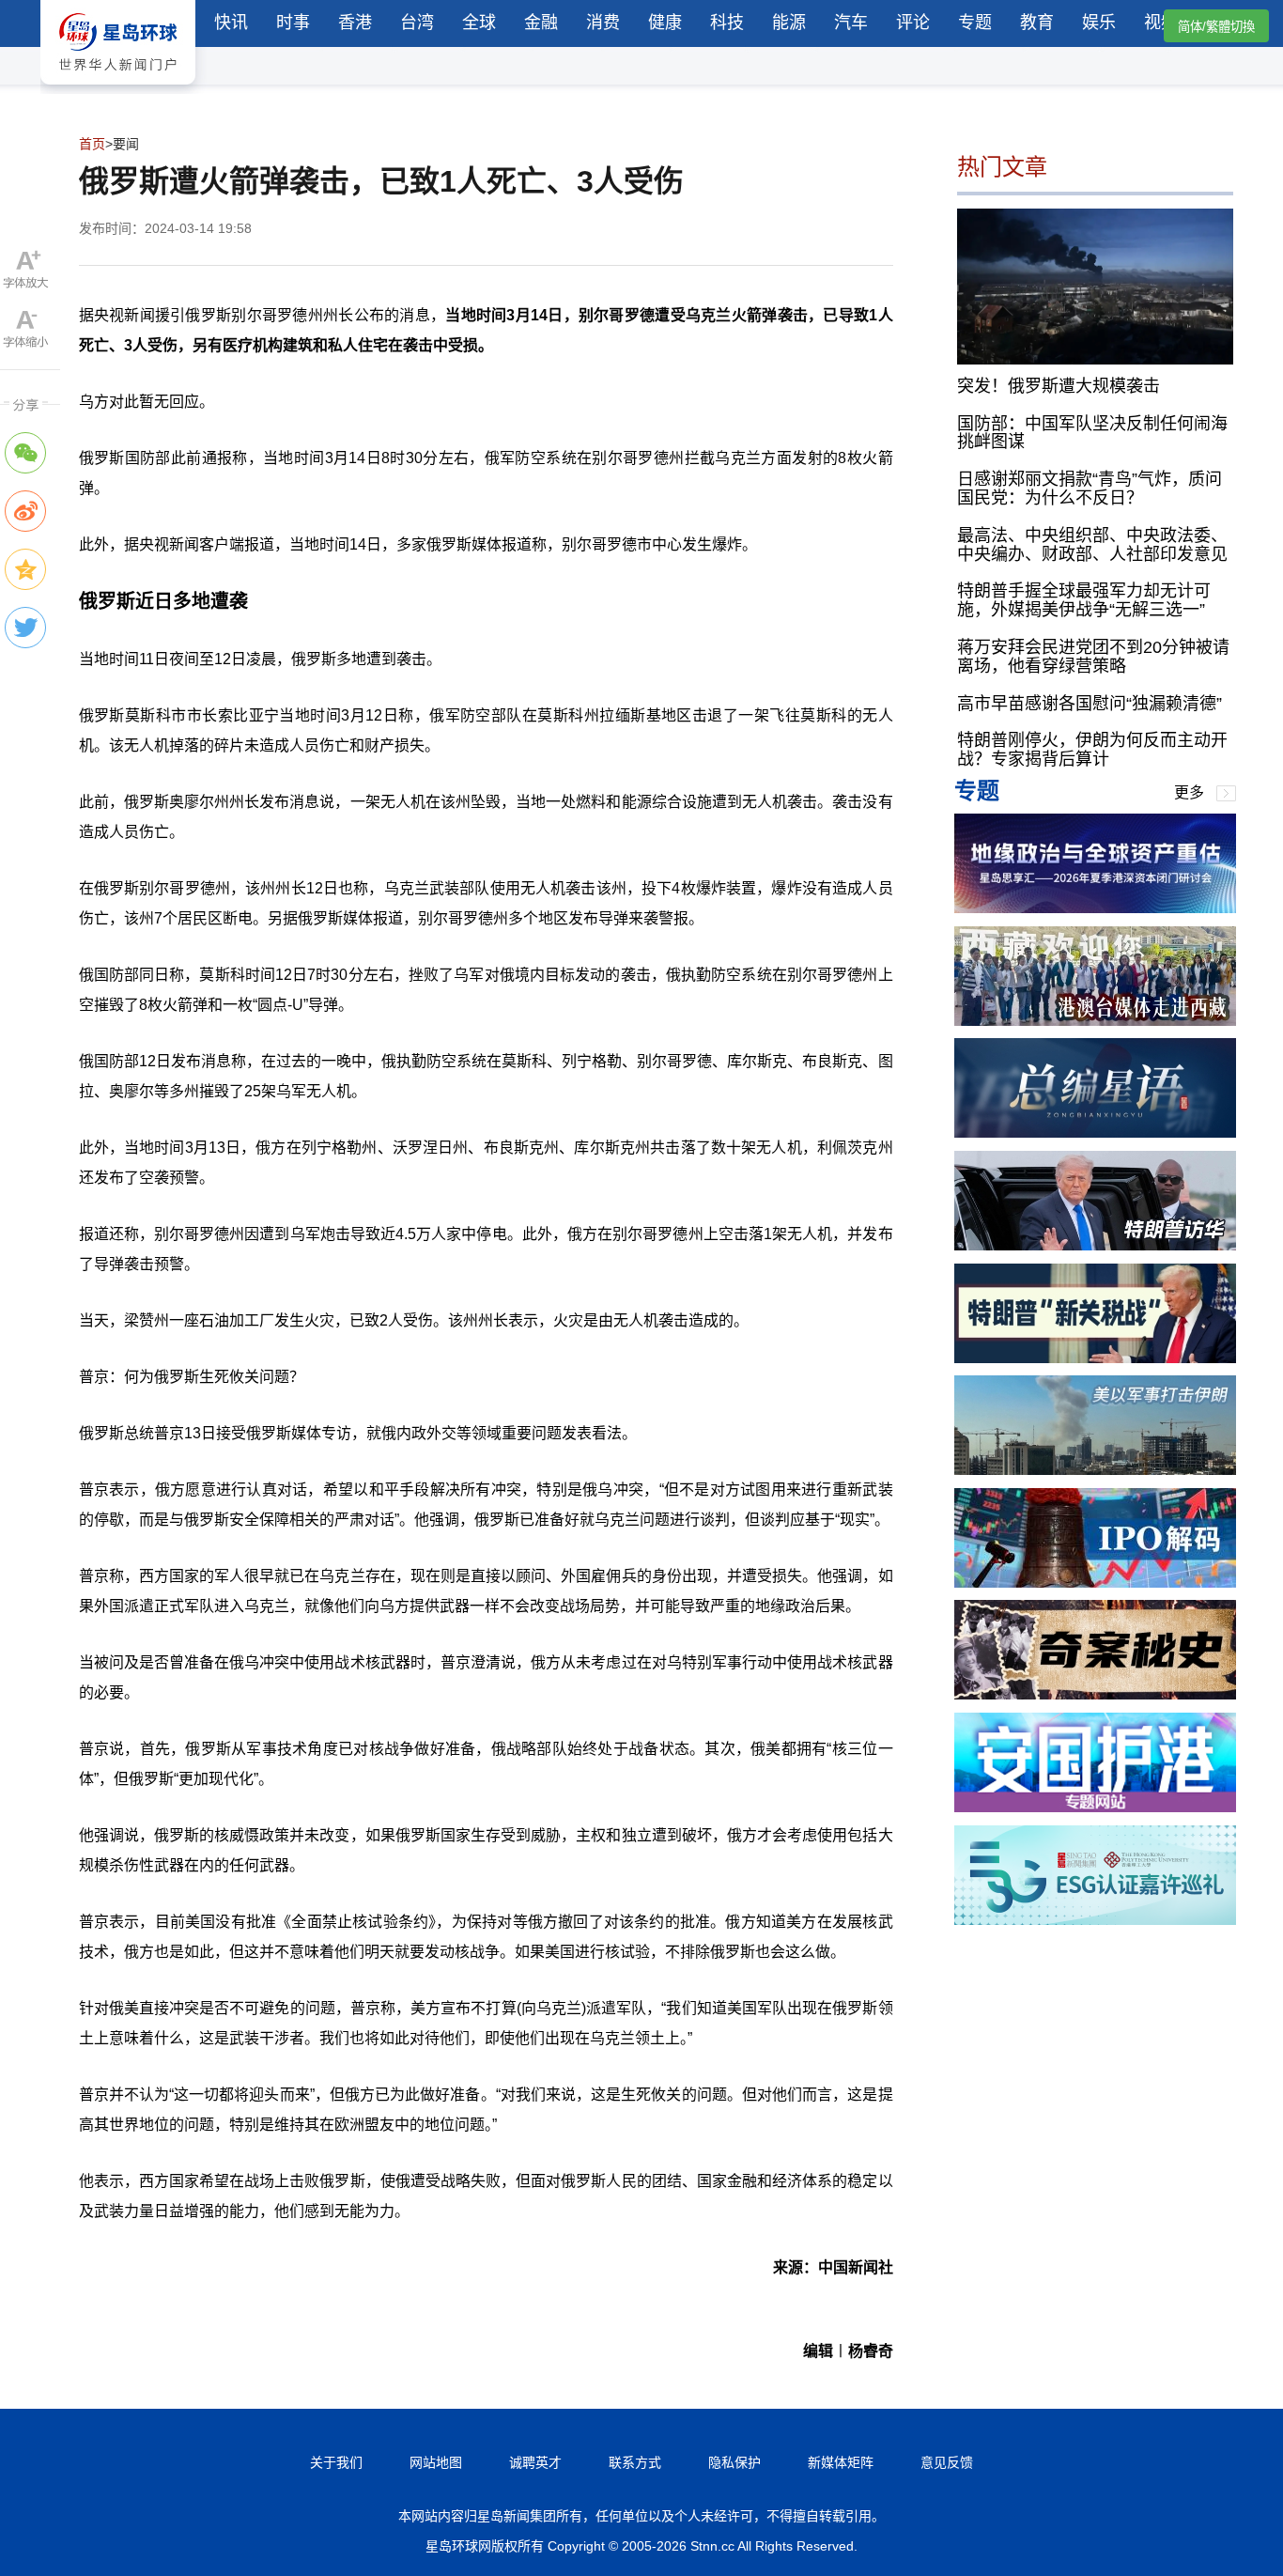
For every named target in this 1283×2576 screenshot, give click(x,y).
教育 (1037, 23)
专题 (975, 23)
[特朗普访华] (1095, 1245)
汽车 (851, 23)
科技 (727, 23)
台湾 (417, 23)
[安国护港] (1095, 1807)
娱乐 (1099, 23)
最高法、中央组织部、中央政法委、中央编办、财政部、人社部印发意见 (1092, 544)
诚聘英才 (535, 2462)
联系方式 (635, 2462)
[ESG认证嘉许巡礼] (1095, 1920)
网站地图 (436, 2462)
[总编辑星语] (1095, 1133)
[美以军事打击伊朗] (1095, 1470)
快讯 (231, 23)
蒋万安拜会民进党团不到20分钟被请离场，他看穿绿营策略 (1093, 657)
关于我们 (336, 2462)
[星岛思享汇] (1095, 908)
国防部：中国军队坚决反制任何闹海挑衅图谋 (1092, 432)
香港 (355, 23)
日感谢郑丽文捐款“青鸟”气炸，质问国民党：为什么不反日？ (1090, 489)
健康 (665, 23)
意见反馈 (947, 2462)
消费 (603, 23)
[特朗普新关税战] (1095, 1358)
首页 (92, 144)
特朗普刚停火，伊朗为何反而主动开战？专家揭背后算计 (1092, 750)
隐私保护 (734, 2462)
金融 (541, 23)
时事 (293, 23)
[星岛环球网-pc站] (118, 89)
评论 (913, 23)
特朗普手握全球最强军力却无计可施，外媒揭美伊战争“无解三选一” (1084, 600)
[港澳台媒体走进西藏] (1095, 1021)
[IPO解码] (1095, 1583)
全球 (479, 23)
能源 (789, 23)
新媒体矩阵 (841, 2462)
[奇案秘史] (1095, 1694)
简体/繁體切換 (1216, 27)
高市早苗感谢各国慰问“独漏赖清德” (1090, 703)
